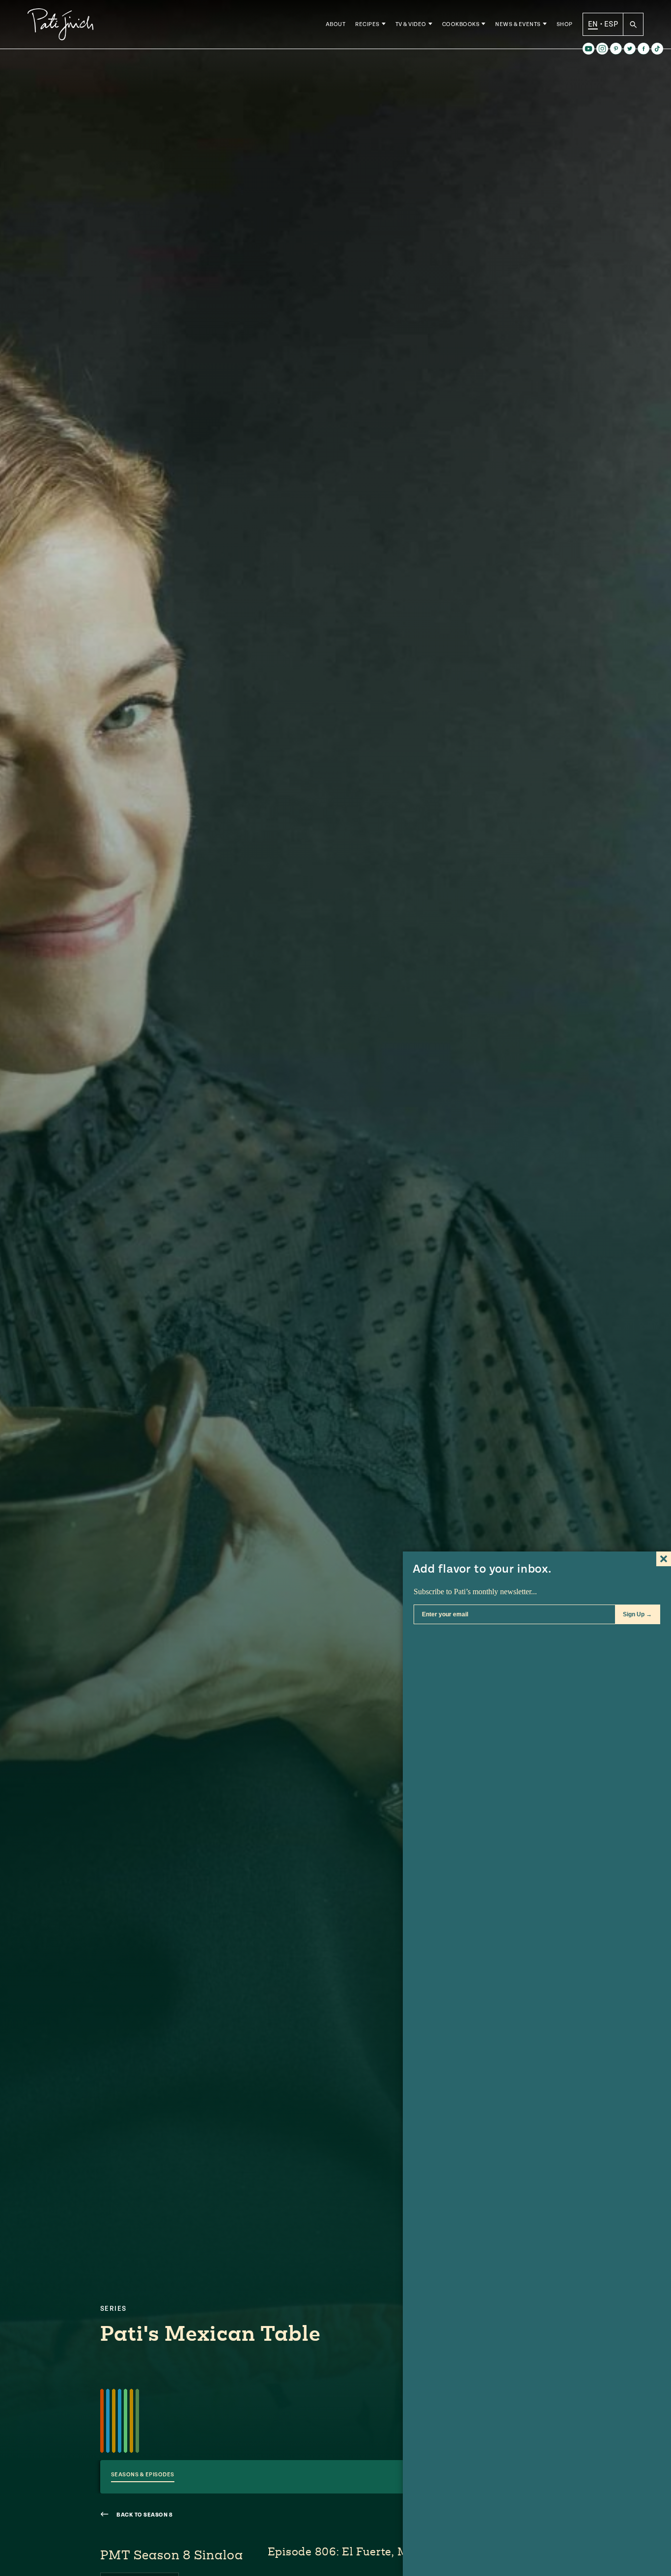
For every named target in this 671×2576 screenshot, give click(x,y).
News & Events (518, 24)
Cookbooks (461, 24)
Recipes (367, 24)
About (336, 24)
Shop (565, 24)
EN (593, 24)
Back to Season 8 (144, 2515)
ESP (611, 24)
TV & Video (411, 24)
